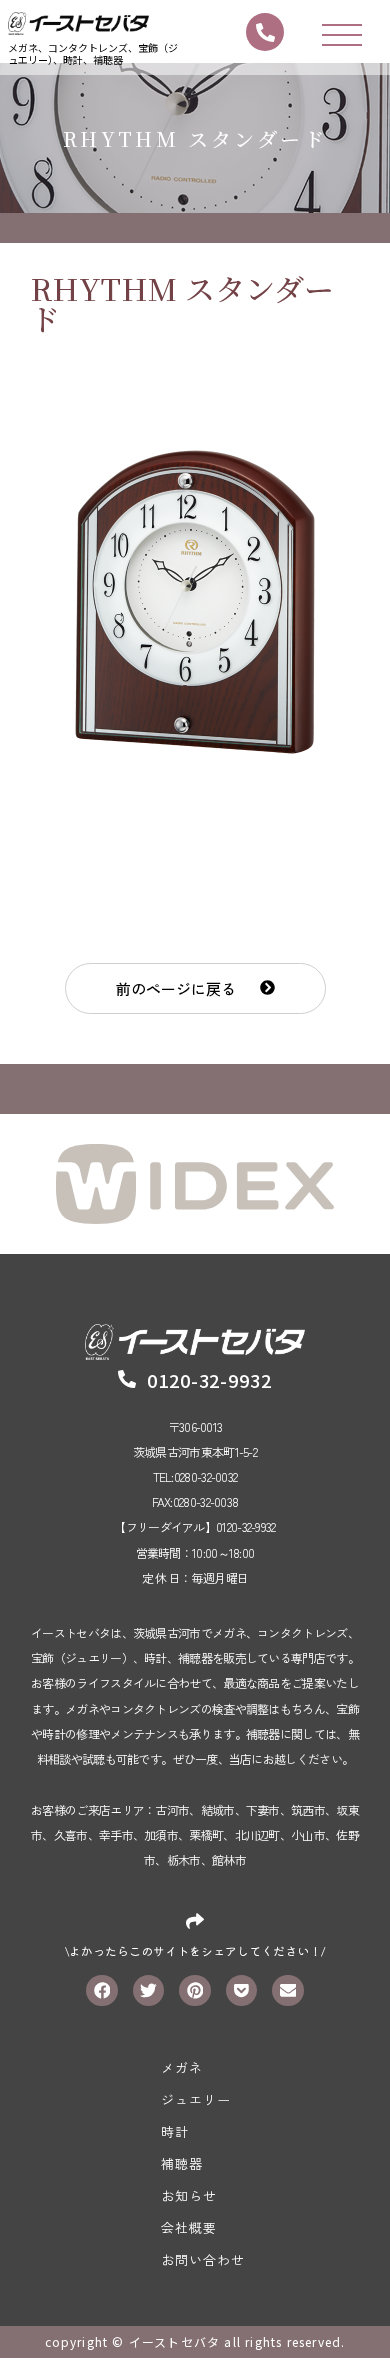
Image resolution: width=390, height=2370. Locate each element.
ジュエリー (196, 2099)
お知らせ (189, 2195)
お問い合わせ (203, 2259)
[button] (195, 988)
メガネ (182, 2067)
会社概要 (189, 2227)
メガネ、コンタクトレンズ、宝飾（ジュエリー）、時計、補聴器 (93, 53)
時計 (175, 2131)
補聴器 (182, 2163)
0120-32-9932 (209, 1380)
